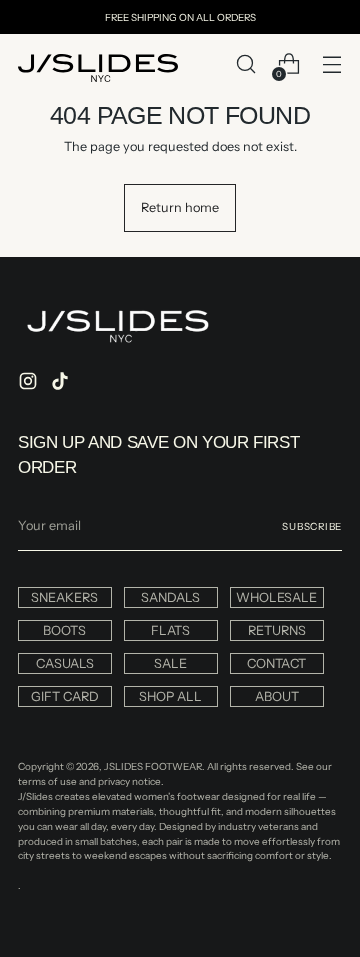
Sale (170, 663)
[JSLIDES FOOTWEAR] (98, 68)
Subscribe (312, 526)
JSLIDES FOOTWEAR (153, 766)
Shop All (170, 696)
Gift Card (65, 696)
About (277, 696)
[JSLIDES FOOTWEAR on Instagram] (30, 383)
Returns (277, 630)
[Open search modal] (245, 64)
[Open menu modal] (331, 64)
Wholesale (276, 597)
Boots (64, 630)
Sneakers (64, 597)
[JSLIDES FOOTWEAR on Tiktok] (62, 383)
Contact (276, 663)
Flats (170, 630)
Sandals (170, 597)
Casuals (65, 663)
